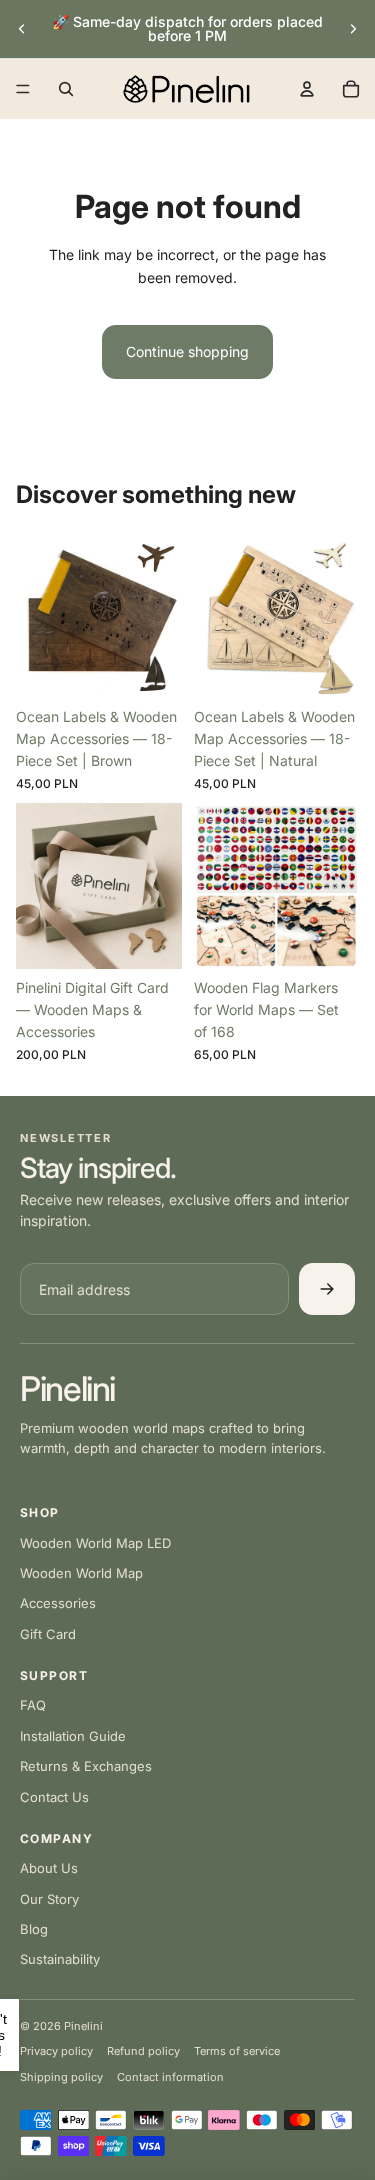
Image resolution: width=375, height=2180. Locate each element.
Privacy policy (56, 2051)
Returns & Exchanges (86, 1766)
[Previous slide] (22, 29)
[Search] (66, 89)
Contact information (170, 2077)
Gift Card (48, 1634)
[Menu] (23, 89)
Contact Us (54, 1797)
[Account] (307, 89)
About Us (49, 1868)
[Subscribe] (327, 1289)
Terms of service (237, 2051)
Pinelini (67, 1388)
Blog (34, 1929)
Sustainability (60, 1959)
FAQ (33, 1705)
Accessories (58, 1603)
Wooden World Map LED (95, 1543)
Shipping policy (61, 2077)
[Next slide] (353, 29)
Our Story (49, 1899)
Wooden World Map (81, 1573)
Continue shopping (187, 351)
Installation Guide (73, 1736)
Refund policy (143, 2051)
